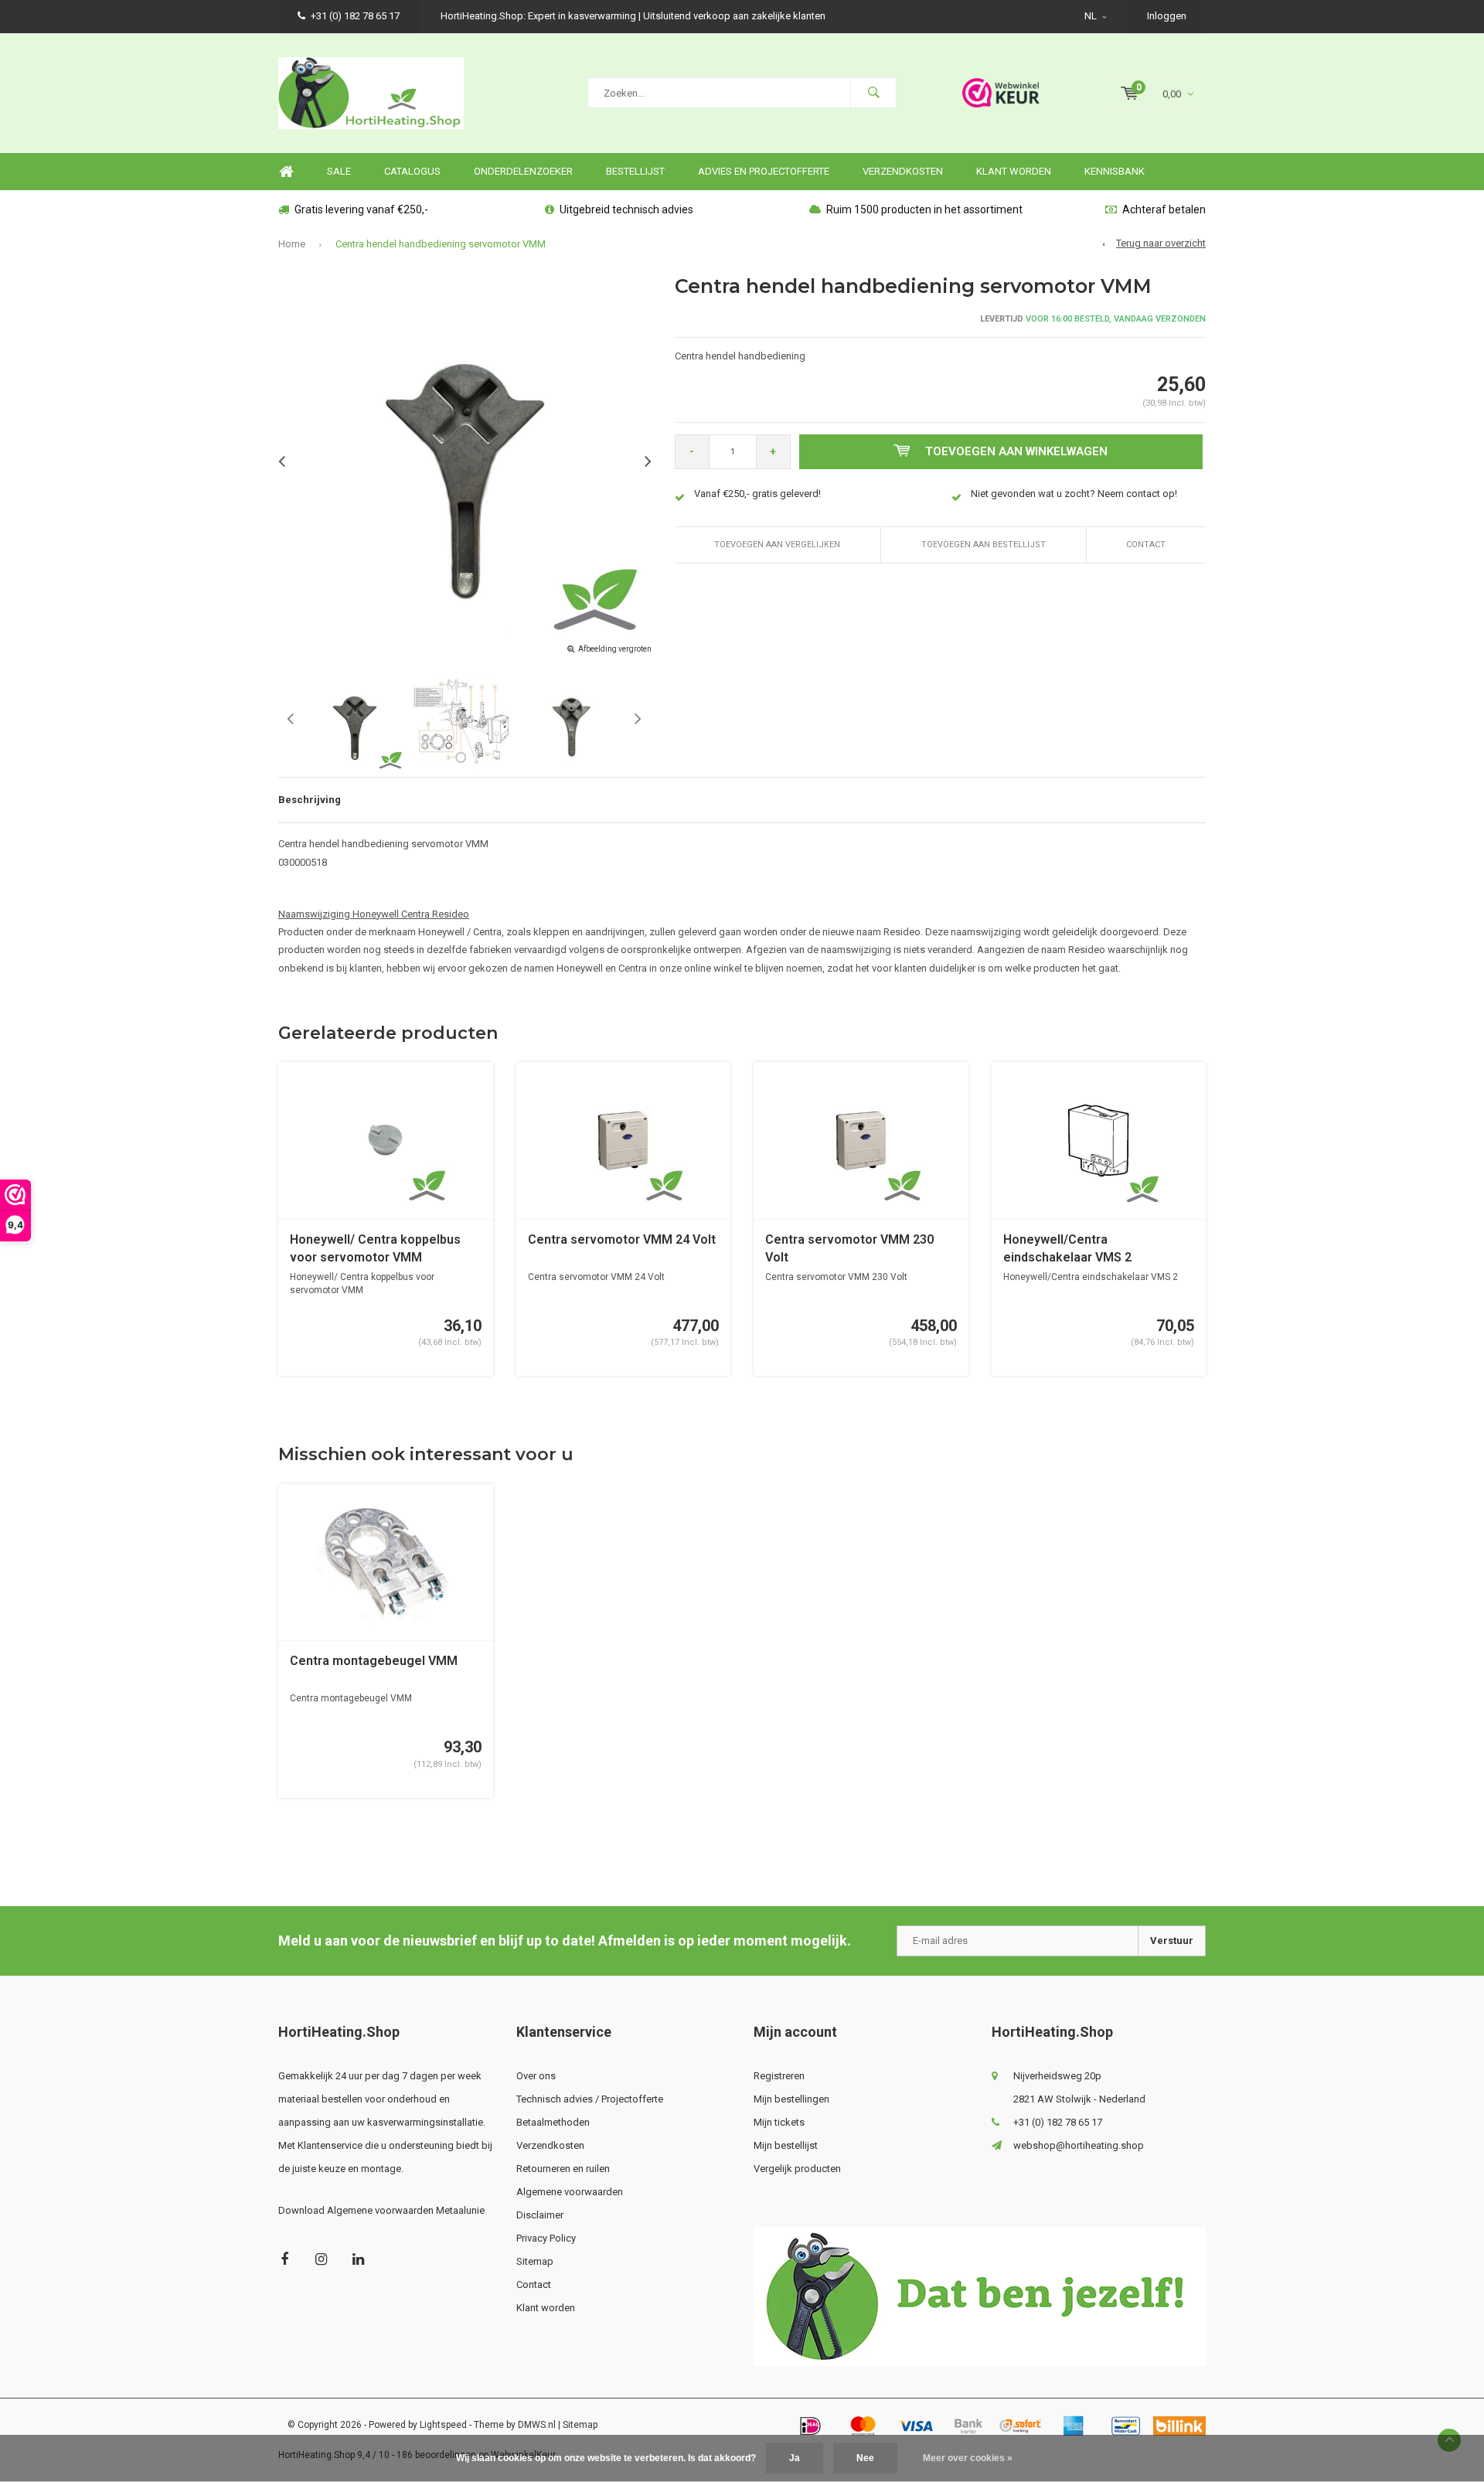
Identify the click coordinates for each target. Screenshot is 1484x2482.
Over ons (536, 2076)
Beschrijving (310, 800)
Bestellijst (635, 171)
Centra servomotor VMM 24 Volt (622, 1239)
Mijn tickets (779, 2122)
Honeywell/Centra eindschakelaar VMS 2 (1067, 1248)
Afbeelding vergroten (615, 649)
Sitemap (535, 2261)
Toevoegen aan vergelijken (777, 545)
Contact (1146, 545)
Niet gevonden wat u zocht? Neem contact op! (1074, 494)
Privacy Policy (546, 2238)
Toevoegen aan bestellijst (984, 545)
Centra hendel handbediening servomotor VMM (441, 244)
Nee (865, 2458)
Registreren (779, 2076)
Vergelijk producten (797, 2169)
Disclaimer (540, 2215)
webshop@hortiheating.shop (1079, 2145)
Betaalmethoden (553, 2122)
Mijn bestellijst (786, 2145)
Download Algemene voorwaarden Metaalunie (381, 2210)
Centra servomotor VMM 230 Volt (849, 1248)
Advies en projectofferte (764, 171)
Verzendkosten (903, 171)
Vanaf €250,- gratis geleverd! (757, 494)
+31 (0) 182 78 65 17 (355, 16)
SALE (339, 171)
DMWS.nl (537, 2425)
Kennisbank (1115, 171)
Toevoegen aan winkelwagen (1016, 451)
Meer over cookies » (968, 2458)
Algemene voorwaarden (570, 2192)
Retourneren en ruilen (563, 2169)
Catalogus (412, 171)
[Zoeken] (873, 93)
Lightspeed (443, 2425)
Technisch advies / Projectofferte (590, 2099)
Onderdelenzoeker (523, 171)
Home (286, 172)
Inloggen (1167, 16)
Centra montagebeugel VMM (374, 1661)
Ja (795, 2458)
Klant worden (1014, 171)
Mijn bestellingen (791, 2099)
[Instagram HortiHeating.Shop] (321, 2259)
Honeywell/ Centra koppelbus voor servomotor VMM (375, 1248)
